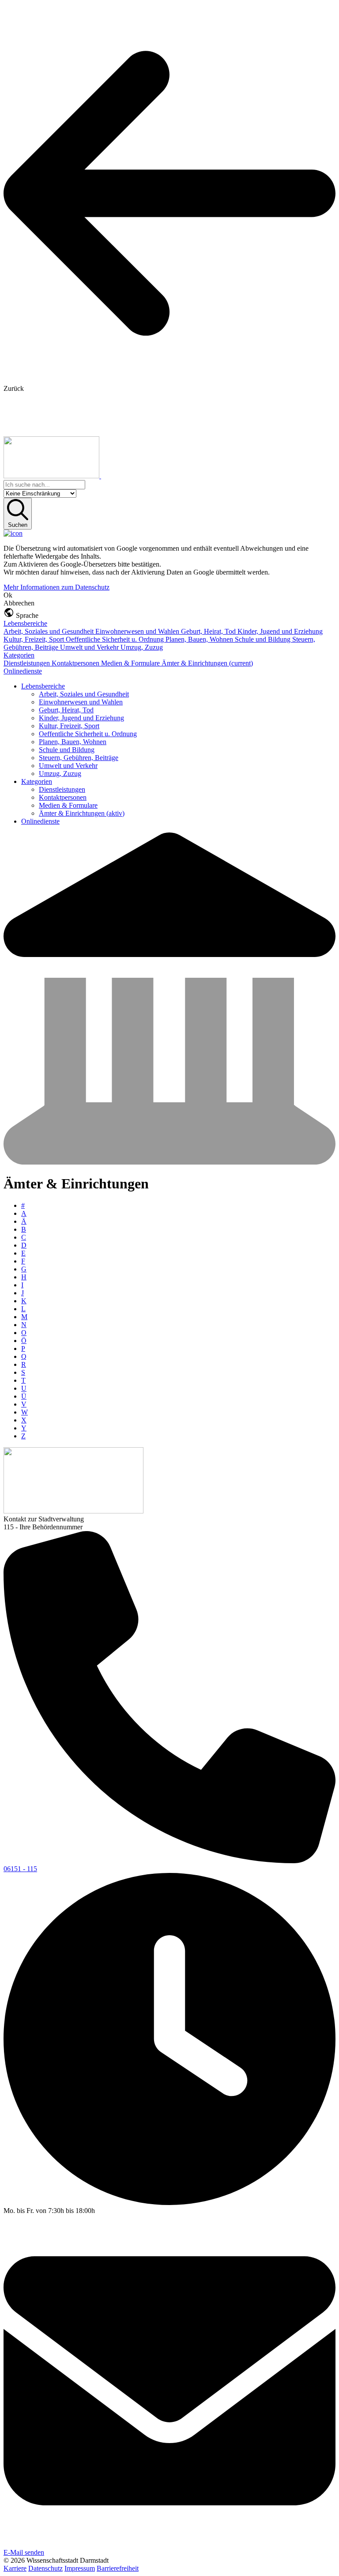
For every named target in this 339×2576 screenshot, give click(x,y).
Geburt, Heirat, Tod (209, 631)
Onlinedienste (23, 671)
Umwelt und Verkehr (90, 647)
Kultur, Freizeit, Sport (35, 639)
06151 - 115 (20, 1869)
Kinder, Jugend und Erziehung (280, 631)
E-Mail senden (24, 2552)
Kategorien (19, 655)
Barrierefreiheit (118, 2568)
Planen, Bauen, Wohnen (200, 639)
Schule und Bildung (264, 639)
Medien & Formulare (131, 663)
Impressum (80, 2568)
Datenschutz (45, 2568)
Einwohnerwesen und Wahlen (138, 631)
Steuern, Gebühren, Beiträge (79, 758)
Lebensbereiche (25, 623)
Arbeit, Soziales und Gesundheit (49, 631)
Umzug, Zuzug (142, 647)
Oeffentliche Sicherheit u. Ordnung (116, 639)
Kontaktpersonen (76, 663)
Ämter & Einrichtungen (207, 663)
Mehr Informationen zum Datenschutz (56, 587)
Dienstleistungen (28, 663)
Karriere (15, 2568)
